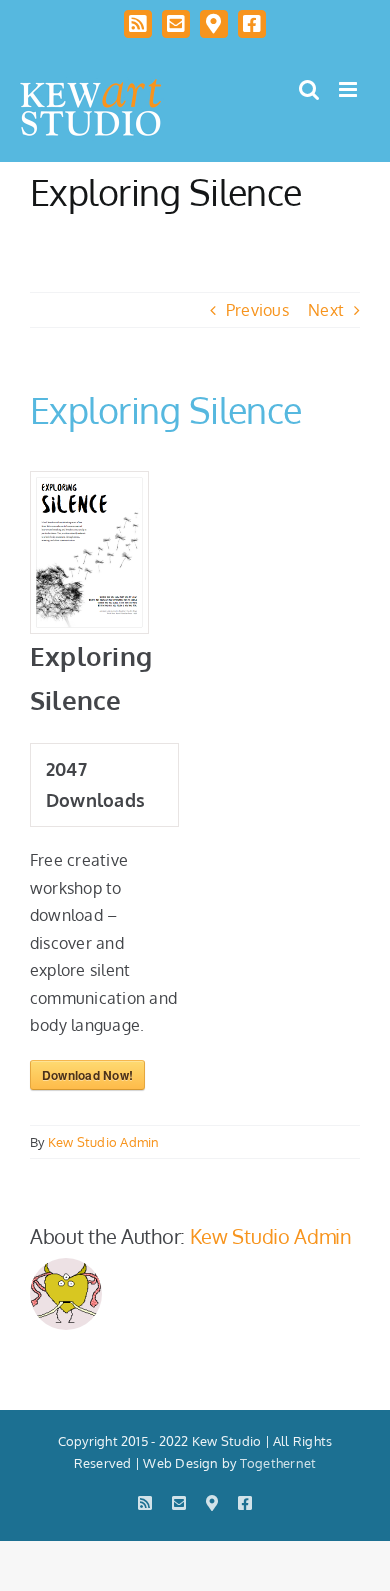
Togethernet (278, 1463)
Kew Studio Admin (104, 1142)
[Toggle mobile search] (309, 89)
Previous (257, 310)
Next (326, 310)
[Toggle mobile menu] (349, 89)
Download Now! (87, 1075)
